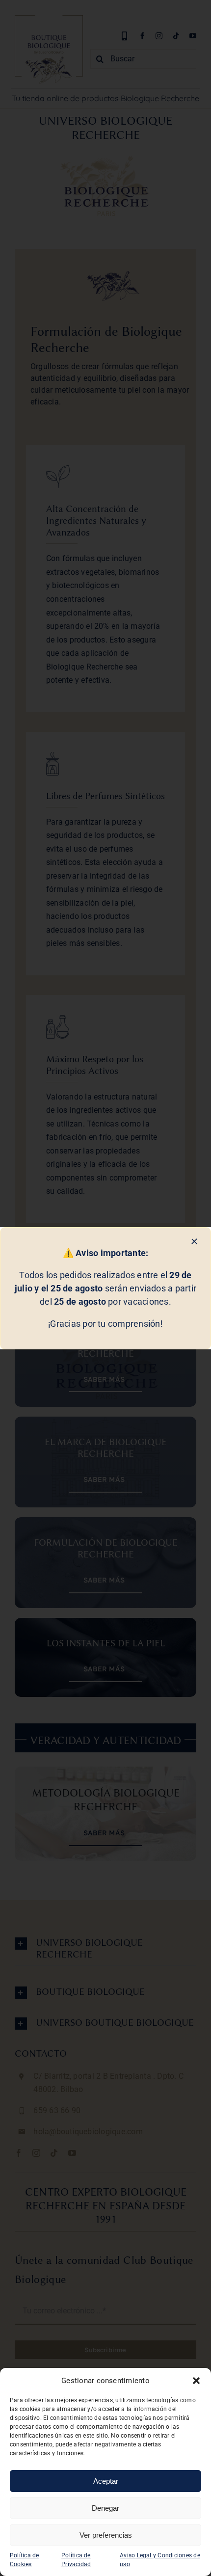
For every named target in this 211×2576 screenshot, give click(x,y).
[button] (196, 2381)
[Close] (194, 1241)
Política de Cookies (25, 2560)
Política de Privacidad (76, 2560)
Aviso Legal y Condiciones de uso (160, 2560)
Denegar (105, 2508)
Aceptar (106, 2481)
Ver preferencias (106, 2535)
